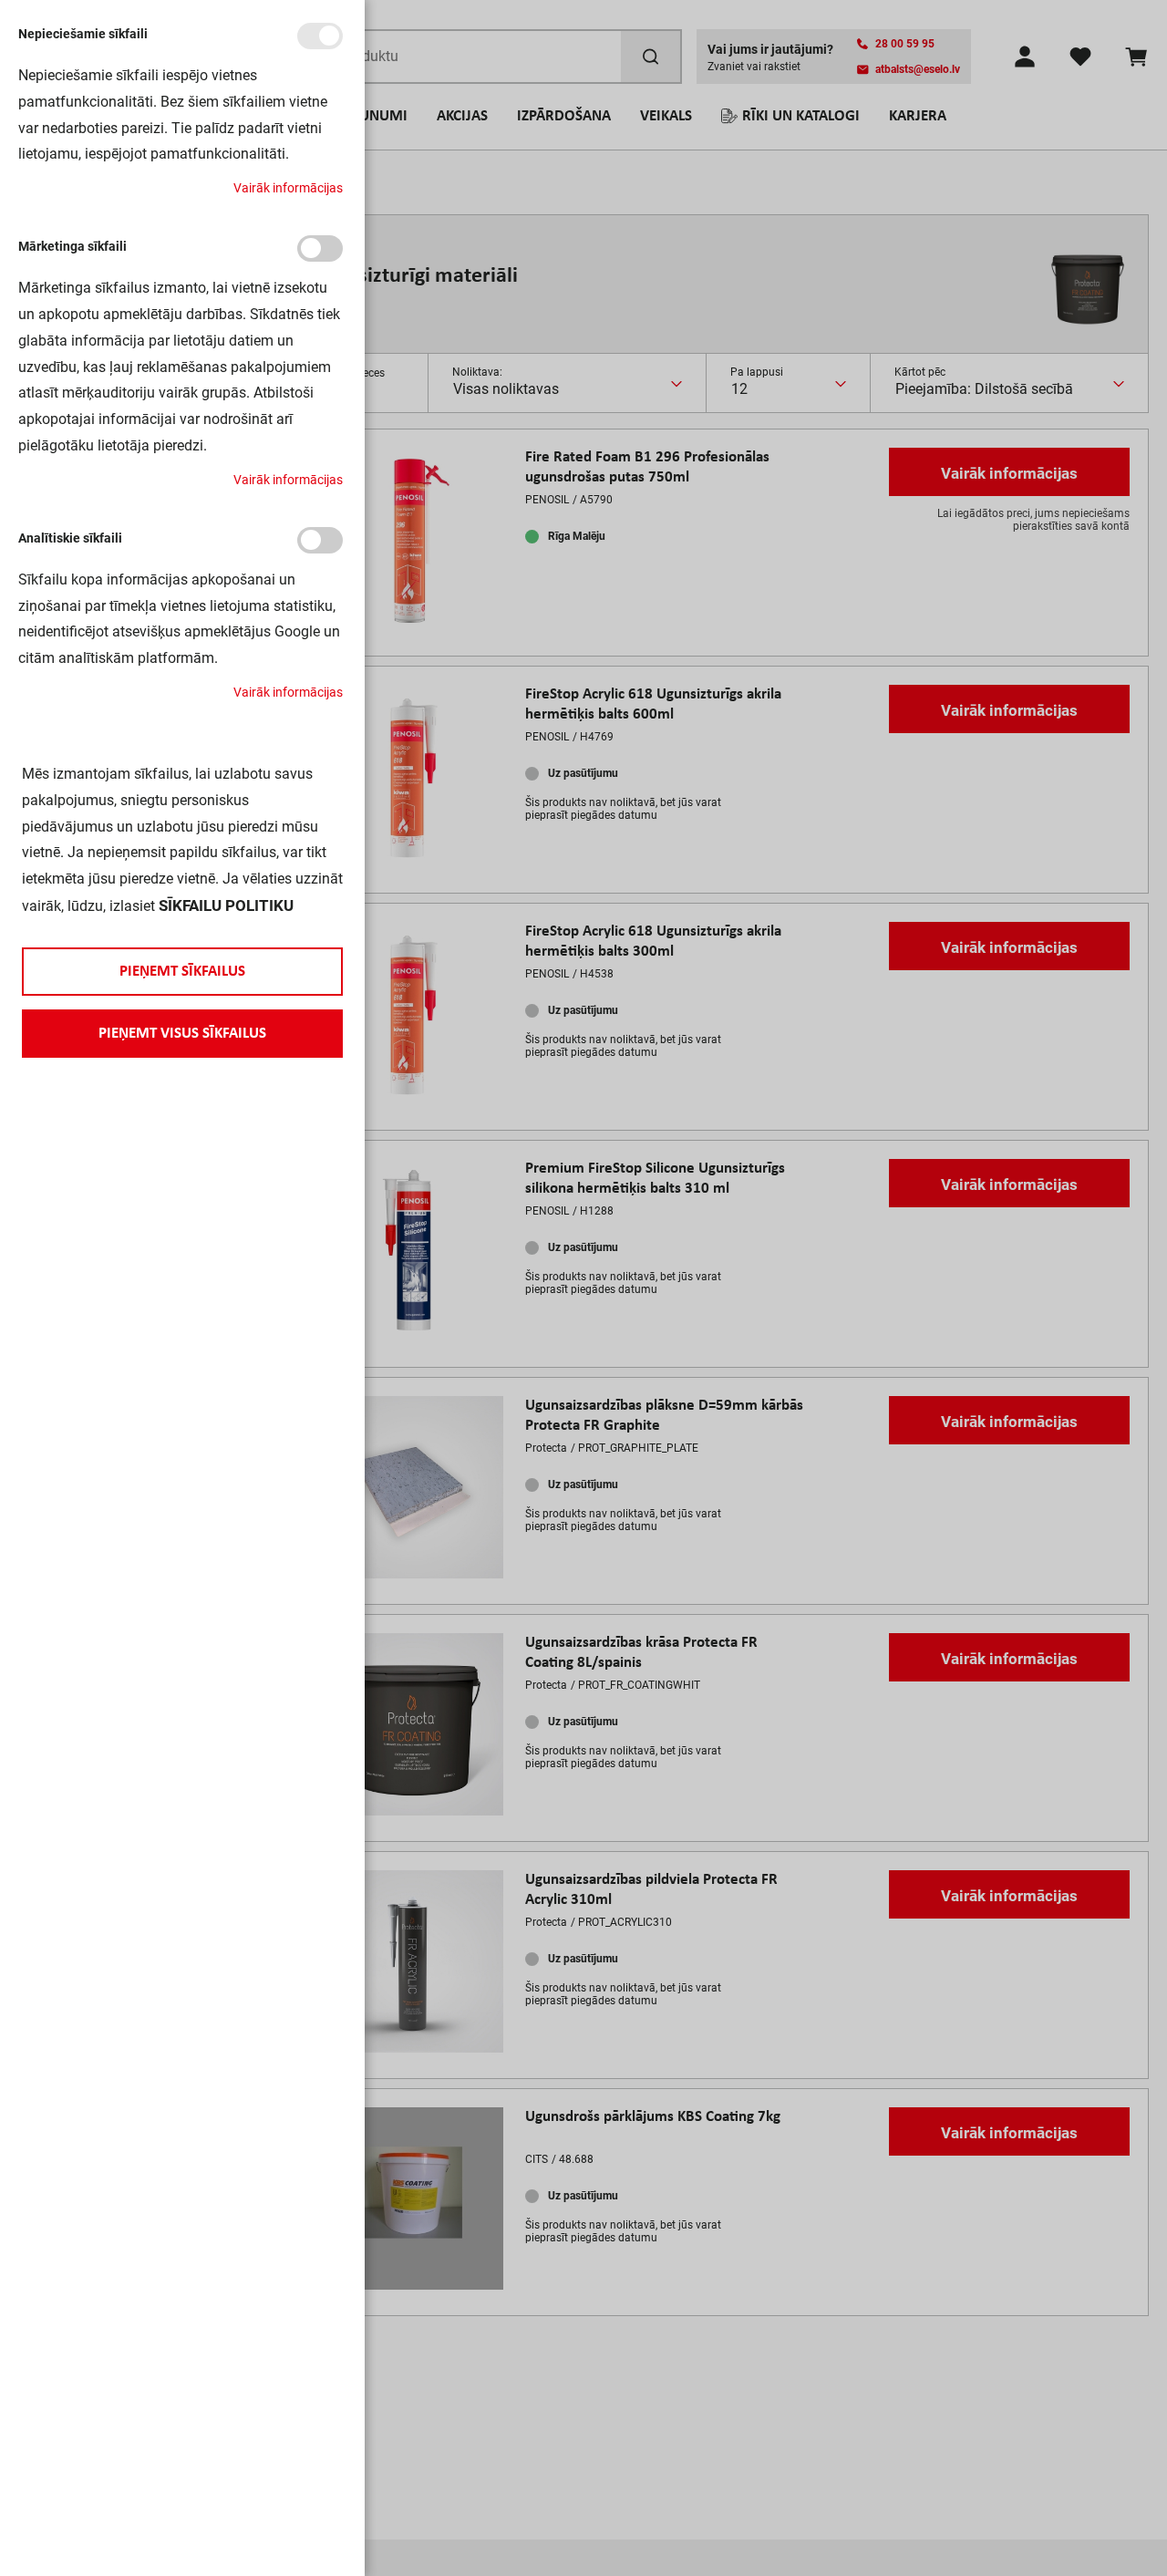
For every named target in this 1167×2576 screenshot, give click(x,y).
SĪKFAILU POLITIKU (226, 905)
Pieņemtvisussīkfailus (182, 1034)
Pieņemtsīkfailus (182, 972)
